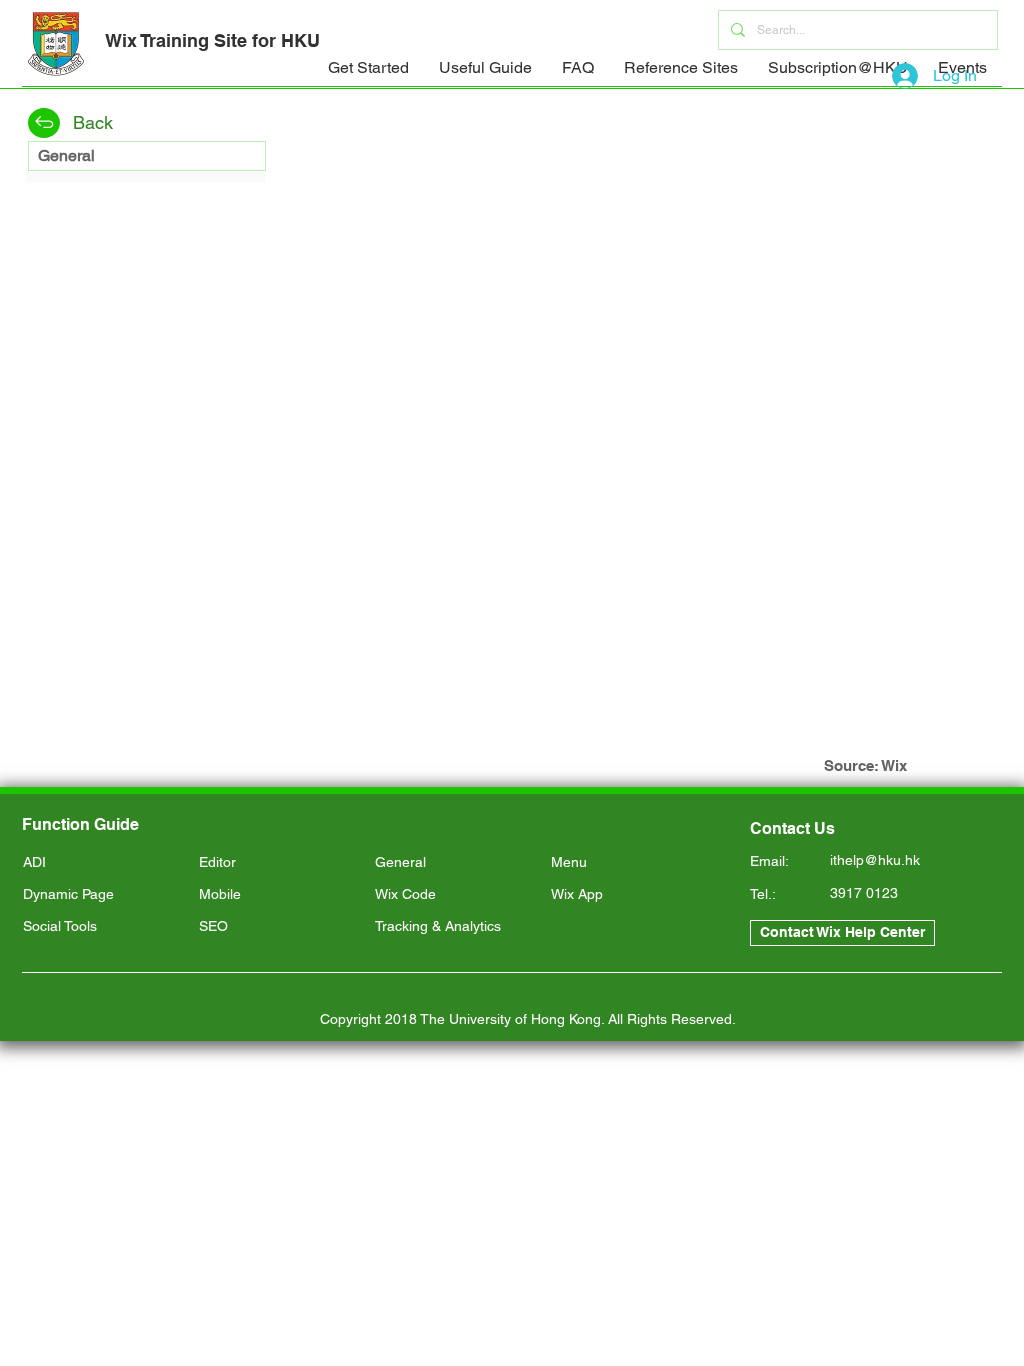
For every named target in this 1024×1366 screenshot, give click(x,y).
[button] (368, 74)
